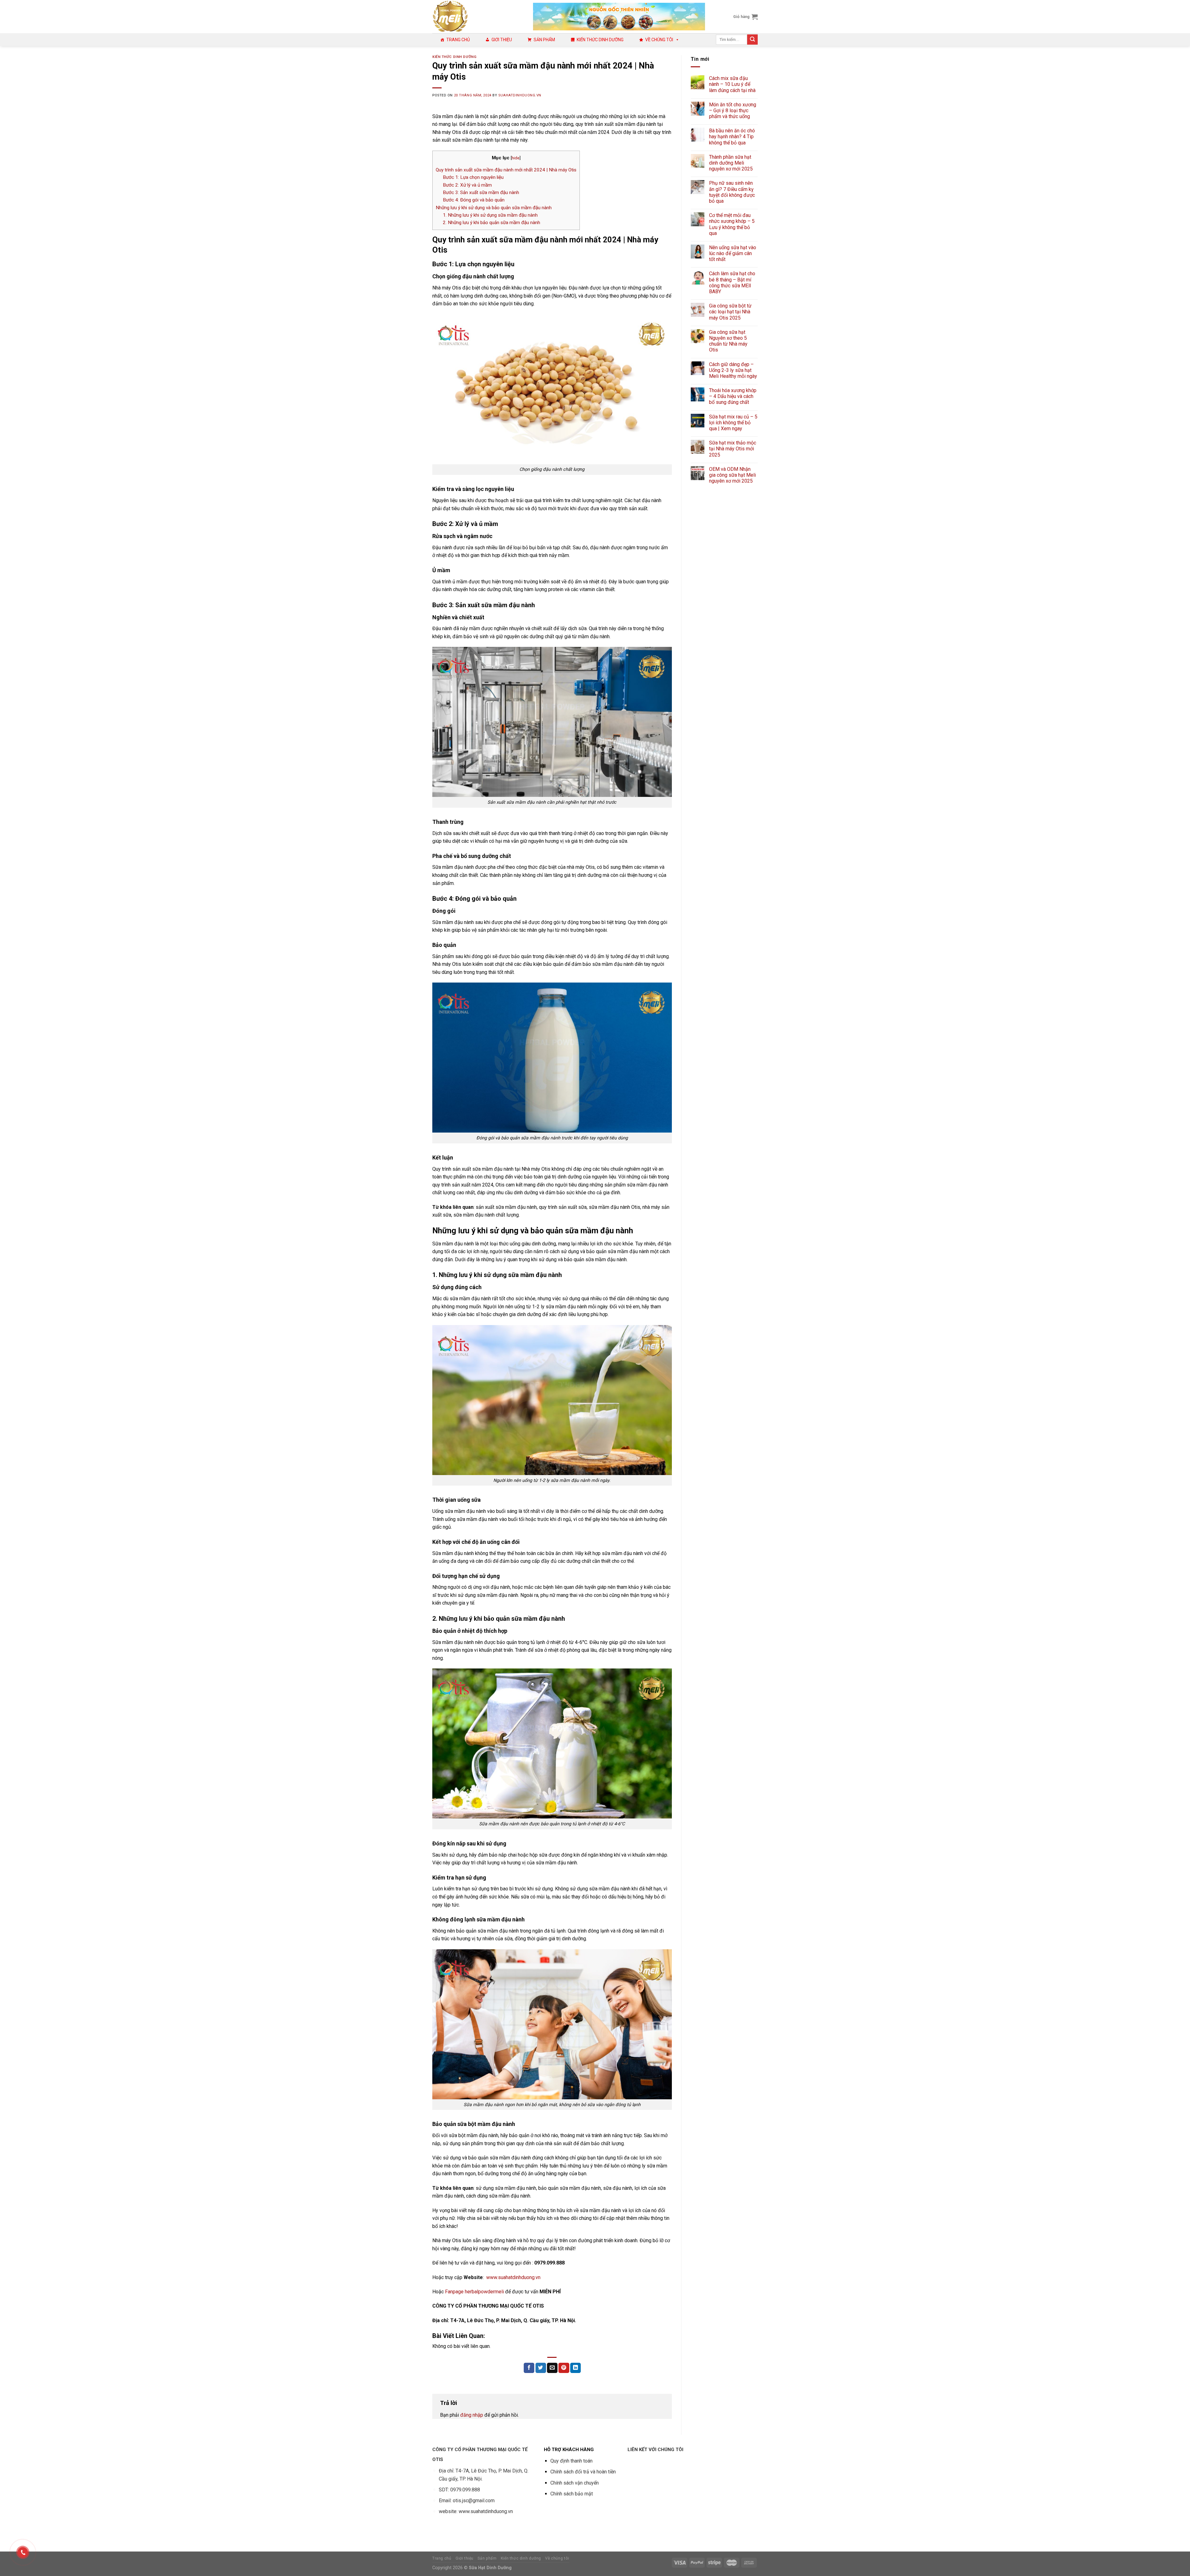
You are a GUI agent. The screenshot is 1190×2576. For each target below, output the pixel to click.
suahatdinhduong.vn (520, 95)
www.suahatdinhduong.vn (513, 2277)
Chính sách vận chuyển (575, 2483)
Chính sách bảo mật (572, 2494)
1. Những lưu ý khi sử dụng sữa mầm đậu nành (490, 215)
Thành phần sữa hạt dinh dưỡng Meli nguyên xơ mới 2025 (731, 163)
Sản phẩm (544, 40)
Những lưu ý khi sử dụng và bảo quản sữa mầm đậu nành (494, 208)
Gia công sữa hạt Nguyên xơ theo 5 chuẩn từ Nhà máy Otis (728, 341)
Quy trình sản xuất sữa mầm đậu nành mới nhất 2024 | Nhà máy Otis (506, 170)
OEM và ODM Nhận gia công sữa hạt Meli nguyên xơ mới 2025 (732, 475)
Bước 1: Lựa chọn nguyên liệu (473, 177)
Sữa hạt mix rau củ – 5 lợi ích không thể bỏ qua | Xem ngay (733, 423)
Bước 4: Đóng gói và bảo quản (474, 200)
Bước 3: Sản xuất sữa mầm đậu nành (481, 192)
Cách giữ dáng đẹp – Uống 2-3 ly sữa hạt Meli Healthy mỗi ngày (733, 370)
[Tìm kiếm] (752, 40)
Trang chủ (458, 40)
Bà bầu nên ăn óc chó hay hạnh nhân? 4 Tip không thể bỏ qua (732, 137)
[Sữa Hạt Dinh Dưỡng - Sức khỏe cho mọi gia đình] (478, 17)
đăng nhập (472, 2415)
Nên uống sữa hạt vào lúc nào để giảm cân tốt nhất (733, 253)
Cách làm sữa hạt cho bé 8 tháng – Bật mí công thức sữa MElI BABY (732, 283)
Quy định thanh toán (571, 2461)
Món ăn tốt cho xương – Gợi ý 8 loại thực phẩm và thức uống (733, 110)
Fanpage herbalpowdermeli (474, 2292)
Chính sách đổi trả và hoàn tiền (583, 2472)
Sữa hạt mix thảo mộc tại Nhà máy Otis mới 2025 (733, 449)
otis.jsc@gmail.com (474, 2501)
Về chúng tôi (659, 40)
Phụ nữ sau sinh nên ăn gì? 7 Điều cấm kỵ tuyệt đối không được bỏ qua (732, 192)
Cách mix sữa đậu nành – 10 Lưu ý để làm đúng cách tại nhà (732, 84)
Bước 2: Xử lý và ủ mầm (467, 185)
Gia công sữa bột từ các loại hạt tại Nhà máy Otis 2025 (730, 312)
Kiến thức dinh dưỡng (600, 40)
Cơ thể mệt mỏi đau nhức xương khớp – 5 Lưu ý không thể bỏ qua (732, 224)
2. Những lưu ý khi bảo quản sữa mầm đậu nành (491, 223)
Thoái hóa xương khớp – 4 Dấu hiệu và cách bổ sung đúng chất (733, 396)
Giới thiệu (502, 40)
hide (516, 158)
